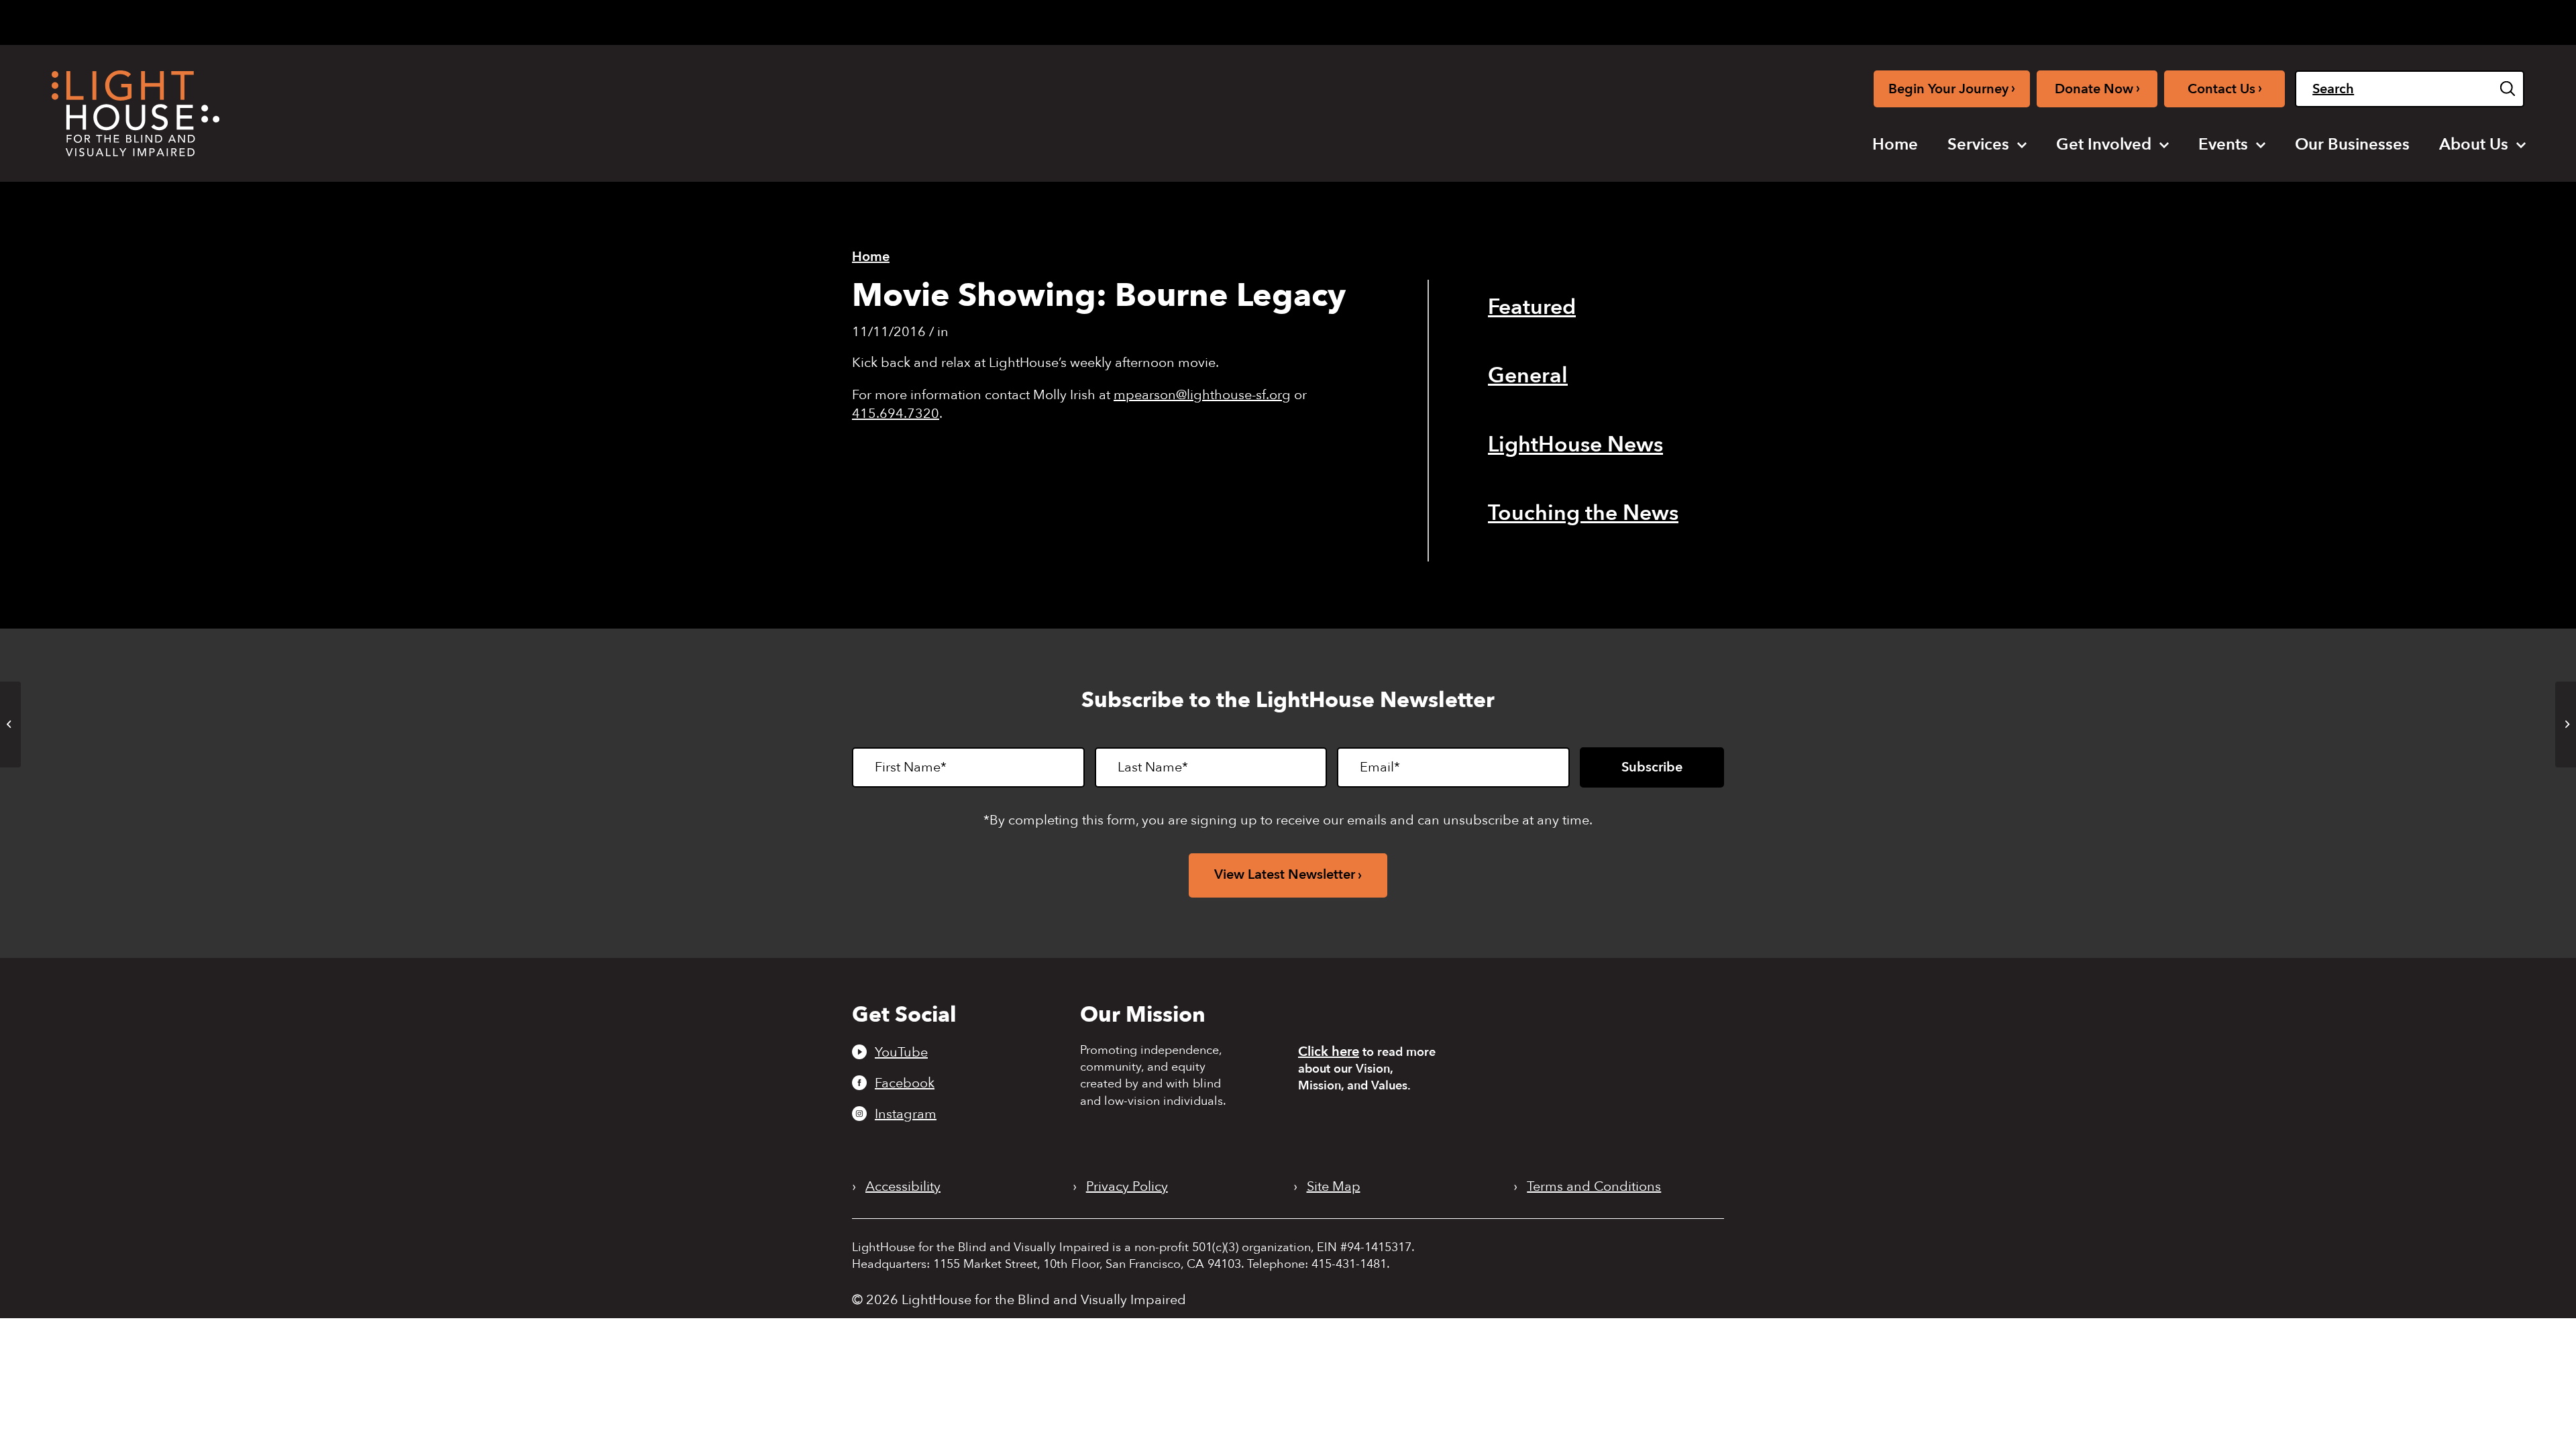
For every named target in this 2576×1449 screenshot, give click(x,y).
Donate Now (2097, 88)
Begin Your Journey (1952, 88)
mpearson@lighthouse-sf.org (1202, 395)
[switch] (2457, 22)
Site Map (1334, 1187)
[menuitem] (1895, 145)
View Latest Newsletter (1285, 874)
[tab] (2330, 21)
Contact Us (2225, 88)
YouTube (901, 1052)
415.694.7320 (896, 414)
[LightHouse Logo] (136, 113)
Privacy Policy (1127, 1187)
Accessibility (903, 1187)
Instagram (906, 1114)
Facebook (905, 1083)
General (1528, 376)
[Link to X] (2263, 20)
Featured (1532, 307)
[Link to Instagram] (2238, 20)
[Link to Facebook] (2216, 20)
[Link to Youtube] (2194, 20)
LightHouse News (1575, 445)
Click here (1329, 1052)
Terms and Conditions (1594, 1187)
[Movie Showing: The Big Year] (10, 724)
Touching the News (1583, 513)
